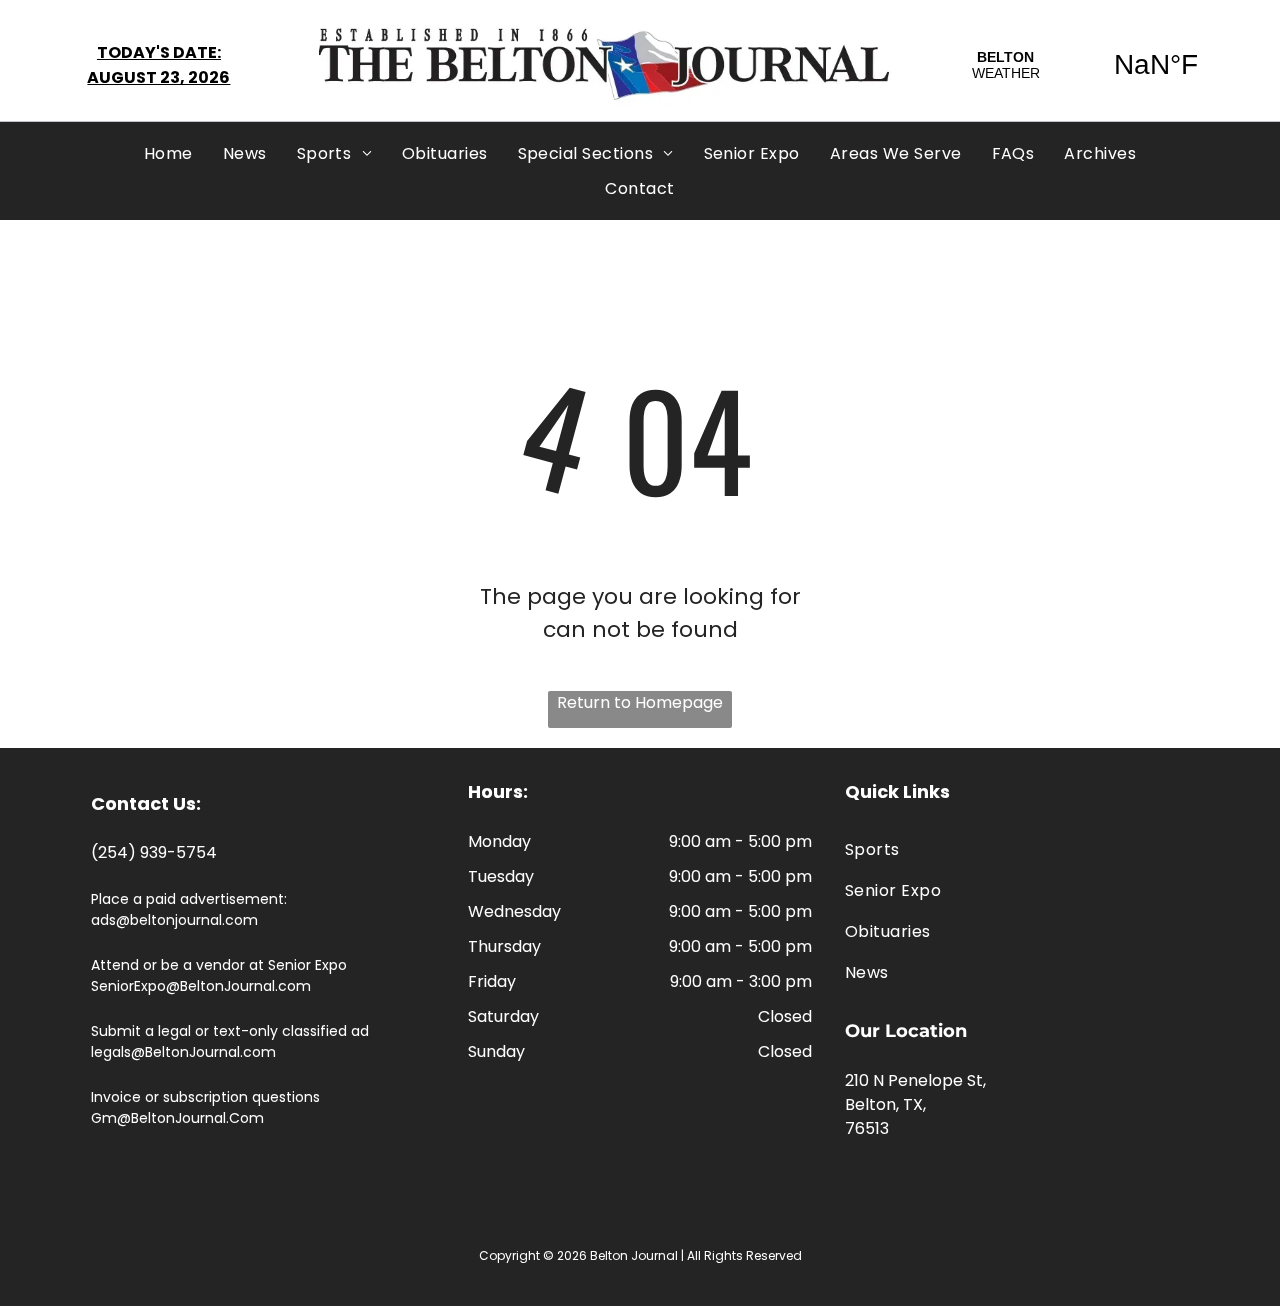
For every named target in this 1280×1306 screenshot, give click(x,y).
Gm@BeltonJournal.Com (177, 1118)
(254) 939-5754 (154, 852)
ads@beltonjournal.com (174, 920)
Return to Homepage (640, 702)
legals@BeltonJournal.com (183, 1052)
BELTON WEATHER (1081, 65)
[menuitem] (168, 153)
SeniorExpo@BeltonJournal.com (201, 986)
